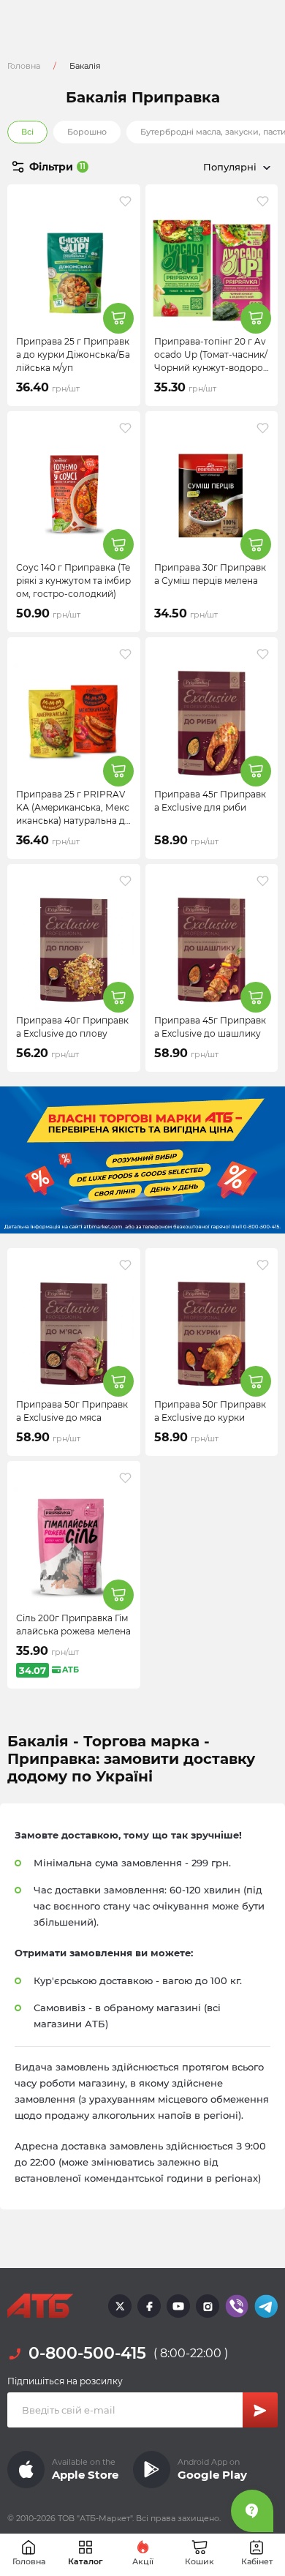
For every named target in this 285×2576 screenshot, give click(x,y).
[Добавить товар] (118, 318)
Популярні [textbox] (230, 167)
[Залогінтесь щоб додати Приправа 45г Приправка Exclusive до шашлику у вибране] (263, 881)
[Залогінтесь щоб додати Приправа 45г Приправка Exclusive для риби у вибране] (263, 654)
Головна (24, 66)
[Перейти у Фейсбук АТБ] (149, 2306)
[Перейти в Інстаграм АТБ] (208, 2306)
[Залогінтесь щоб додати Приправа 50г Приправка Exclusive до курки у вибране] (263, 1265)
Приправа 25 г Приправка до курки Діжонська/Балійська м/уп (73, 354)
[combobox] (210, 167)
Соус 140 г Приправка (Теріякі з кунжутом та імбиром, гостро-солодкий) (73, 581)
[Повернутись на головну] (40, 2306)
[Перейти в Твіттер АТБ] (120, 2306)
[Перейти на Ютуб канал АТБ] (178, 2306)
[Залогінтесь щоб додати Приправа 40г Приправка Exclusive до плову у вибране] (125, 881)
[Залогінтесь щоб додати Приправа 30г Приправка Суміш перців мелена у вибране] (263, 428)
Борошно (87, 132)
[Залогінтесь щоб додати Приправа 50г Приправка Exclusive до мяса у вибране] (125, 1265)
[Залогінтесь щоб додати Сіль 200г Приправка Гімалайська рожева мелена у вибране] (125, 1478)
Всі (27, 132)
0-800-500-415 (87, 2353)
